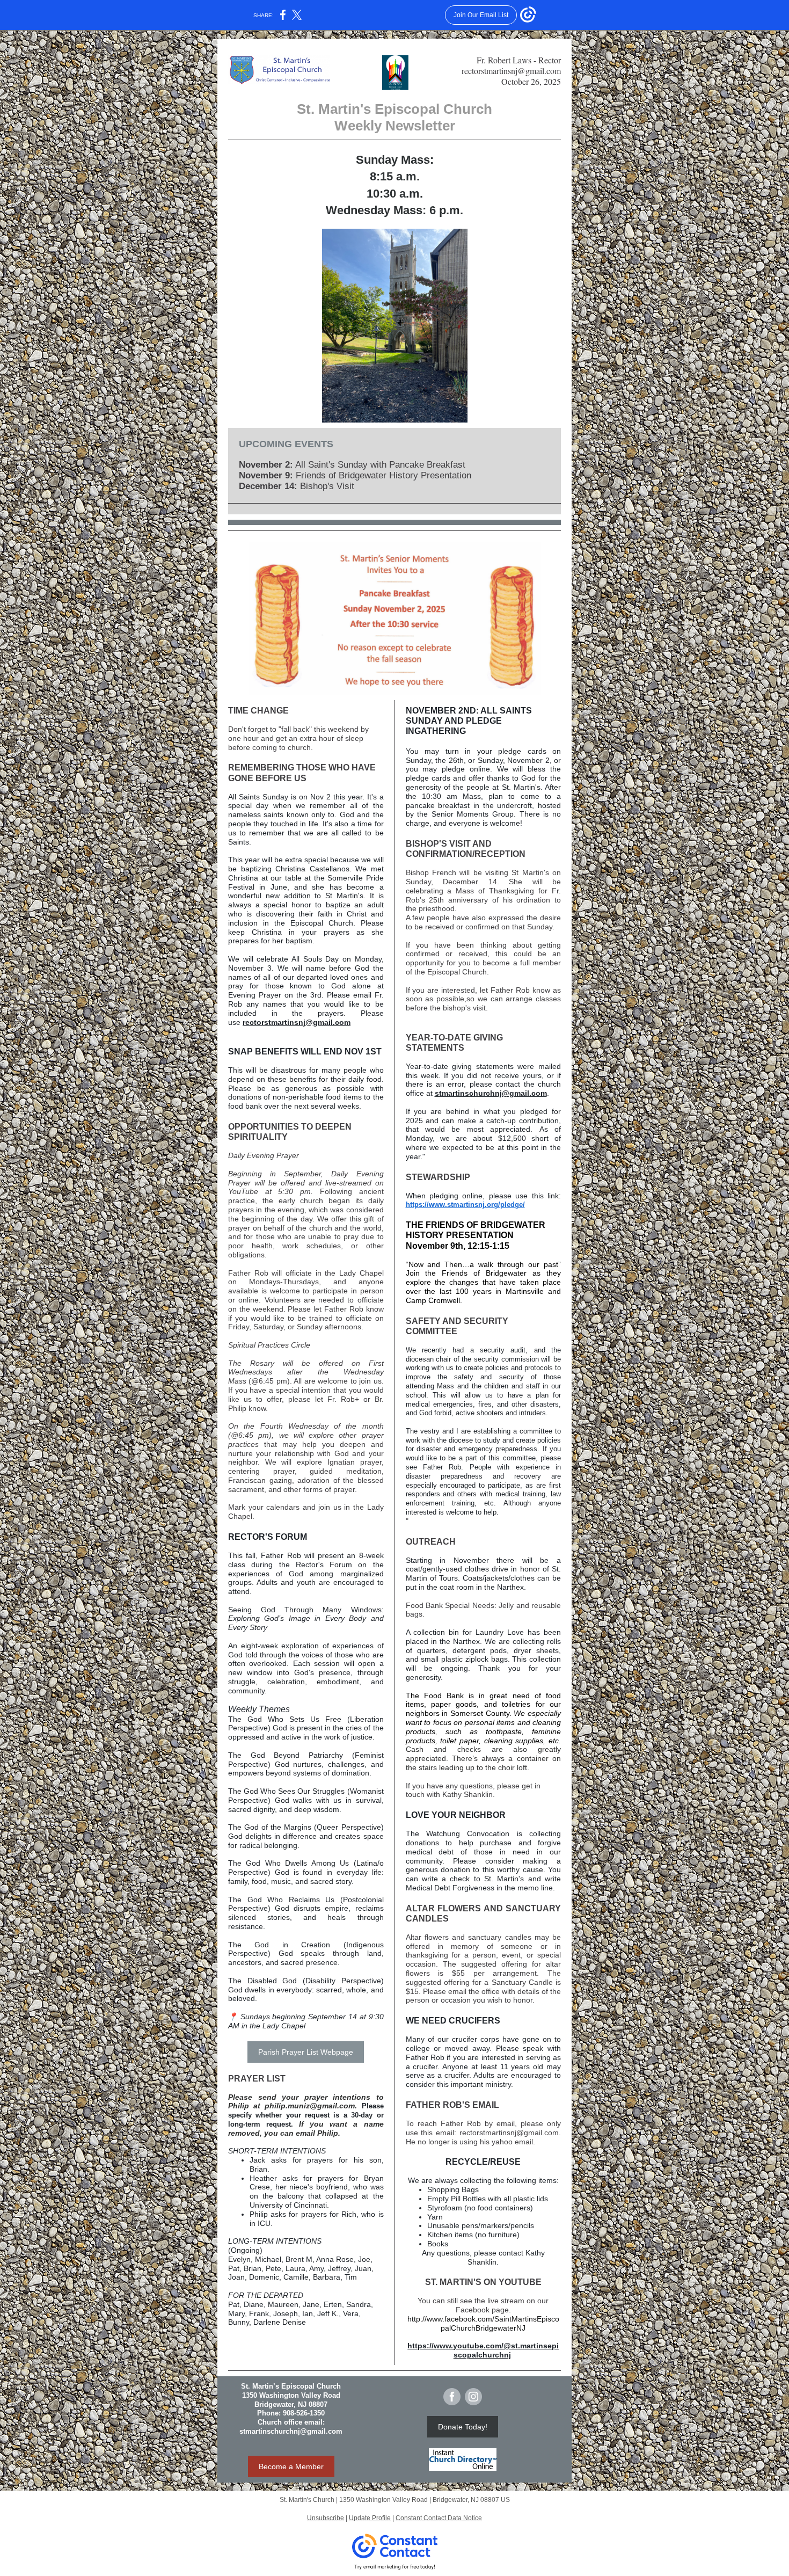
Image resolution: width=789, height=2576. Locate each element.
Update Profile (370, 2518)
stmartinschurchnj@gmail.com (491, 1093)
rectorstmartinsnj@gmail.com (297, 1022)
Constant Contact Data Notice (439, 2518)
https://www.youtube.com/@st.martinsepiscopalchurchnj (483, 2350)
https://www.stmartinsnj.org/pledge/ (465, 1205)
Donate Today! (463, 2427)
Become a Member (291, 2466)
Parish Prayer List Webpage (306, 2052)
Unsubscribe (326, 2518)
